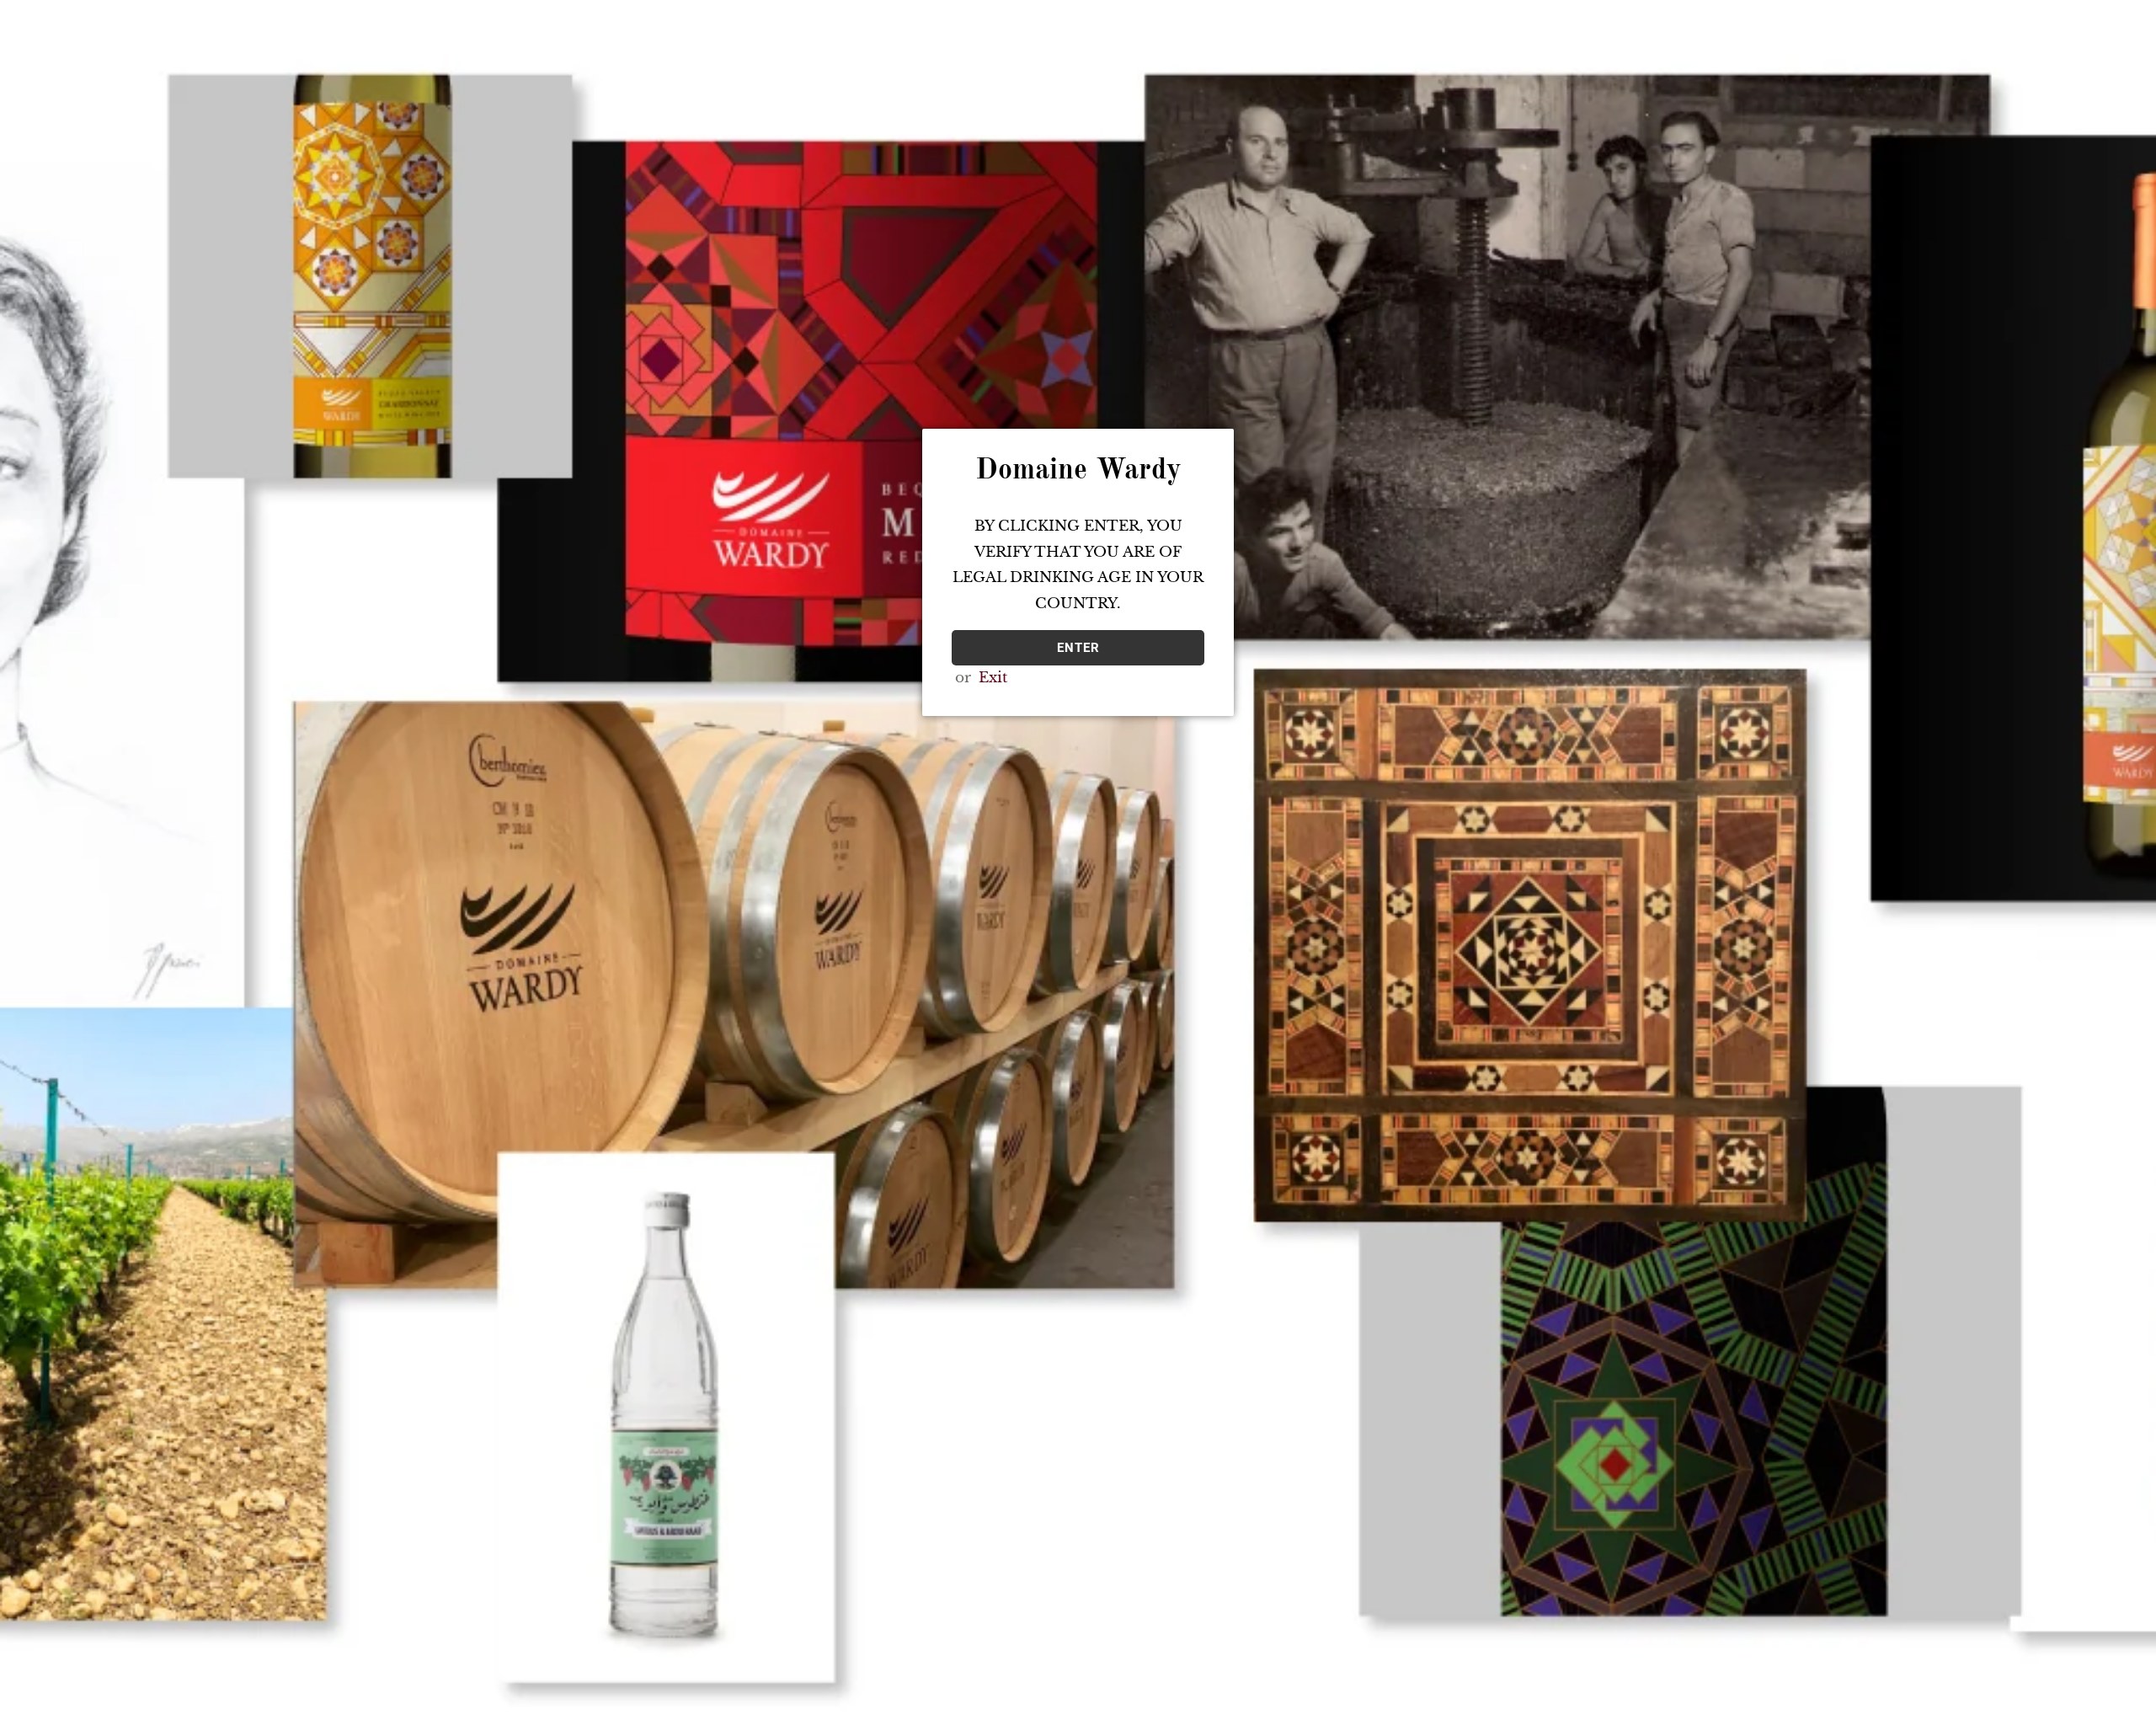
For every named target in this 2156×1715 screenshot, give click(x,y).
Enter (1078, 648)
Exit (993, 678)
